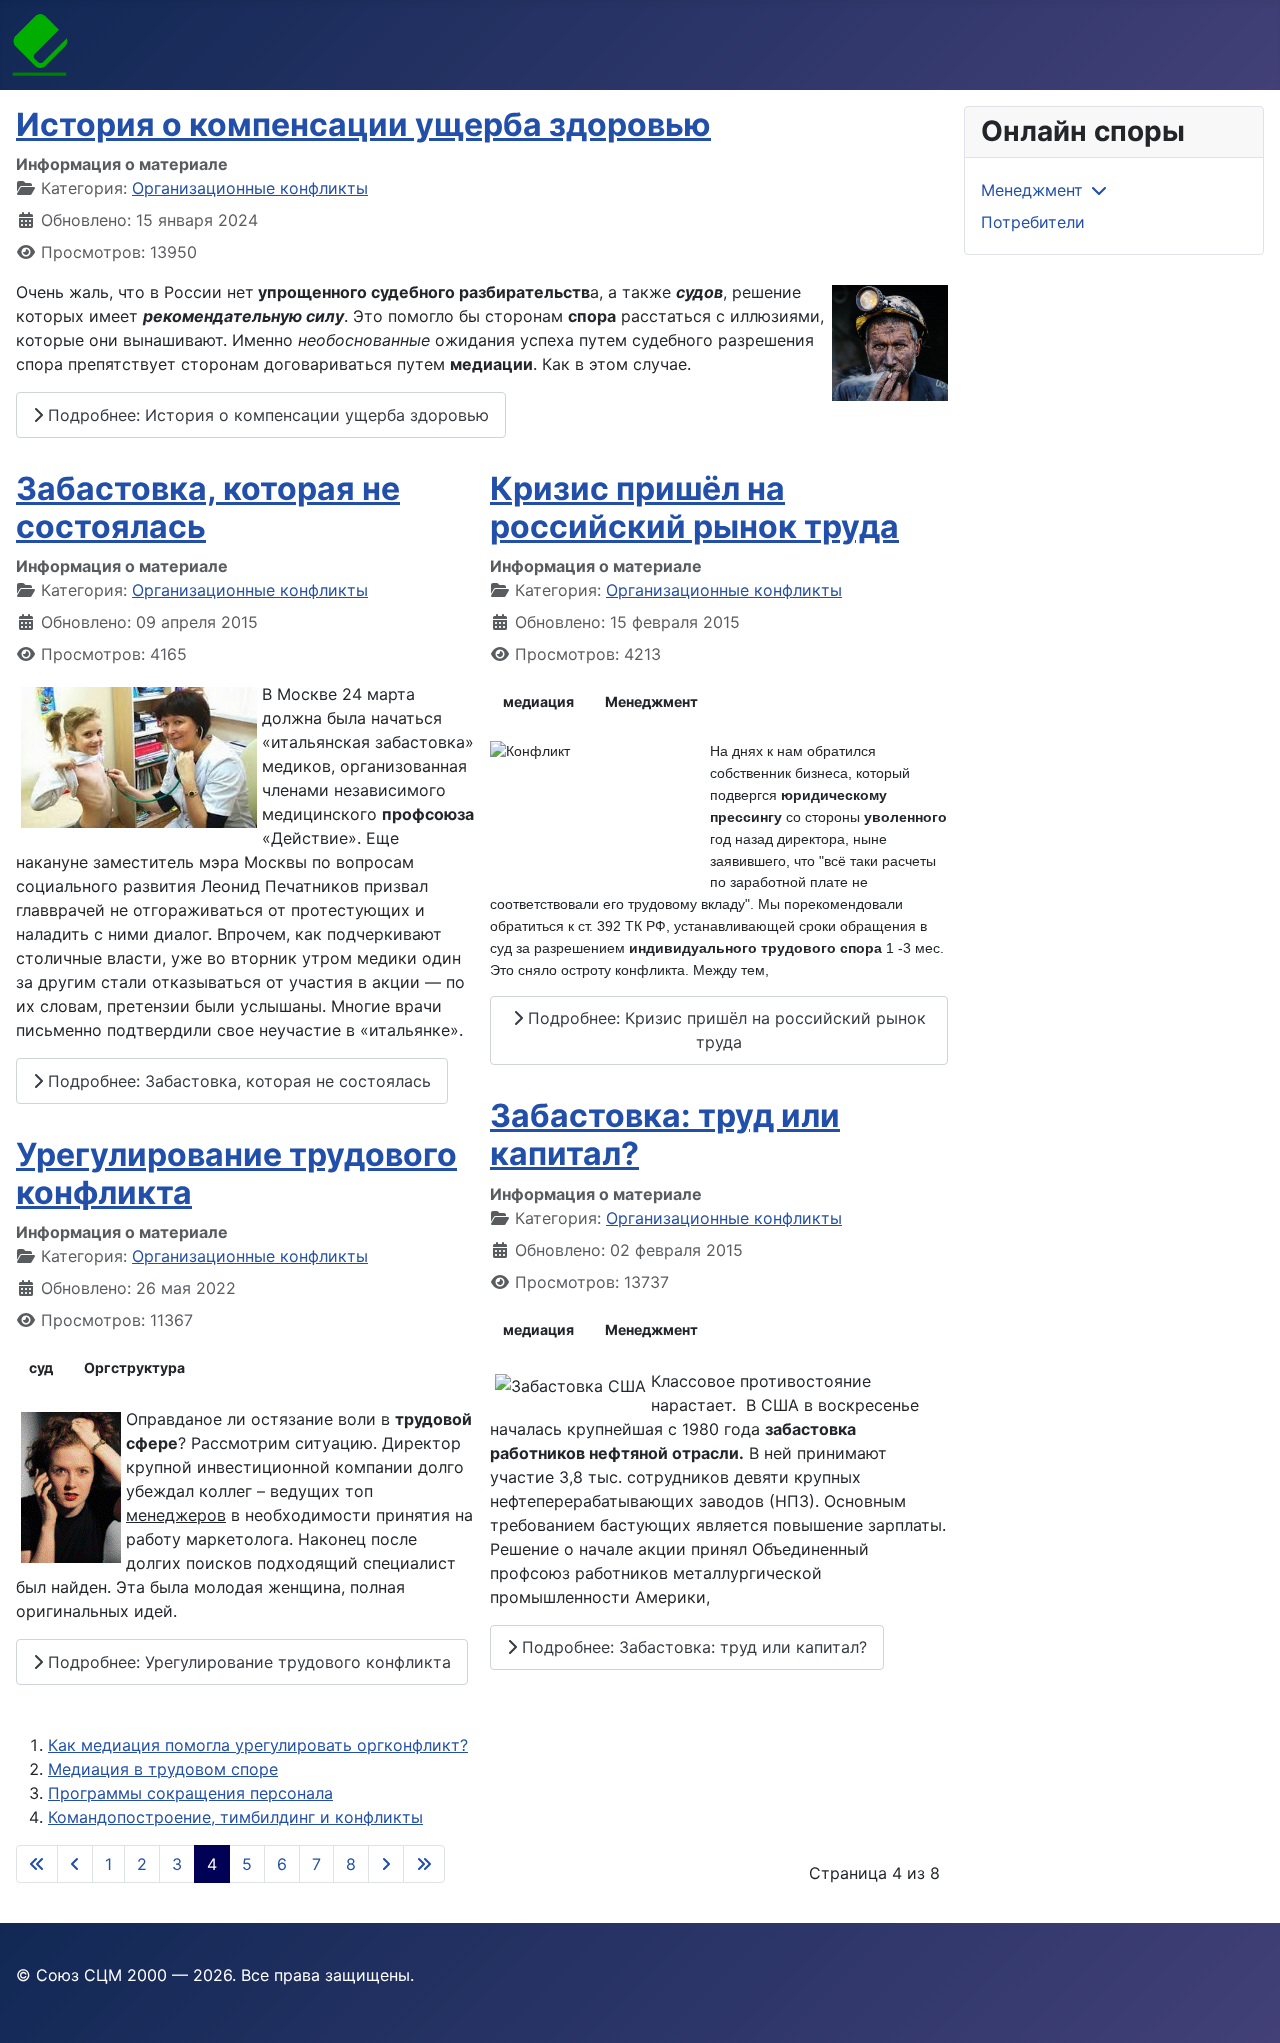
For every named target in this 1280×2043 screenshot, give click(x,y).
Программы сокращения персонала (190, 1793)
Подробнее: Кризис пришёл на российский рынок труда (724, 1030)
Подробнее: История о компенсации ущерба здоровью (266, 415)
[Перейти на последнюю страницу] (424, 1864)
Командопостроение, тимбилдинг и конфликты (235, 1817)
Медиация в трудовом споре (163, 1769)
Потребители (1033, 222)
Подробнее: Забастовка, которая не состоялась (237, 1081)
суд (41, 1367)
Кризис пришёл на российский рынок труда (694, 507)
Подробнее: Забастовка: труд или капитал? (692, 1647)
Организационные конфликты (250, 188)
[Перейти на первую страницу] (37, 1864)
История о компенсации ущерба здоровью (363, 124)
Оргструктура (134, 1367)
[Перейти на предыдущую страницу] (75, 1864)
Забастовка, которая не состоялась (208, 507)
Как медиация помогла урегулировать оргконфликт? (258, 1745)
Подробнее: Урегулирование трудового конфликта (247, 1662)
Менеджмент (651, 701)
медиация (538, 701)
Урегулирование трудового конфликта (236, 1173)
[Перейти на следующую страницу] (386, 1864)
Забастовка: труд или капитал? (665, 1134)
